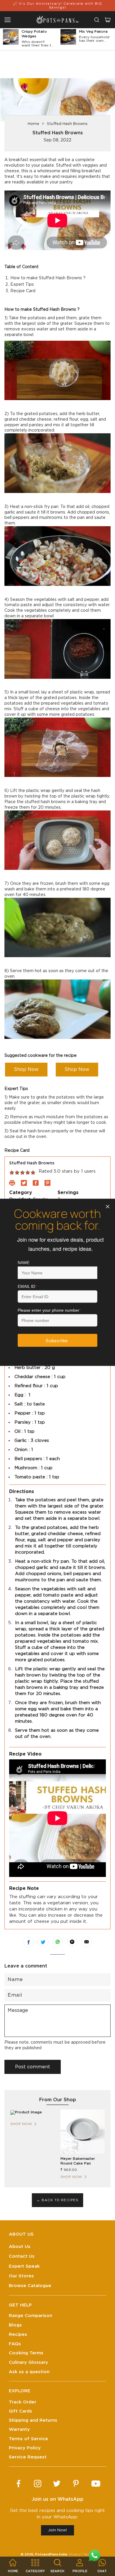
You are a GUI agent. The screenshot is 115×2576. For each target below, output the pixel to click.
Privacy (75, 2554)
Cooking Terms (26, 2353)
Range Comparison (31, 2316)
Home (33, 124)
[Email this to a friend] (87, 1942)
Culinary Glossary (28, 2362)
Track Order (23, 2402)
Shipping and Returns (33, 2420)
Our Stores (21, 2276)
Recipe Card (23, 291)
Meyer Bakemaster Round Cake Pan (78, 2161)
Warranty (19, 2429)
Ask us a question (29, 2372)
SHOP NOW (21, 2124)
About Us (20, 2247)
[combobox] (97, 20)
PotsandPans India (51, 2554)
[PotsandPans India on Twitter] (57, 2484)
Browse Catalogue (30, 2286)
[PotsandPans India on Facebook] (18, 2484)
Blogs (15, 2325)
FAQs (15, 2344)
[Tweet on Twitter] (43, 1942)
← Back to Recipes (58, 2200)
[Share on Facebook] (29, 1942)
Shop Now (26, 1069)
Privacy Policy (25, 2448)
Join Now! (57, 2530)
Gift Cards (20, 2411)
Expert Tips (22, 285)
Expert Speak (24, 2266)
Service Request (28, 2457)
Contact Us (22, 2256)
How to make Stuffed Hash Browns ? (48, 278)
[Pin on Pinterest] (72, 1942)
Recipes (18, 2335)
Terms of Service (28, 2439)
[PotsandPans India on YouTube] (96, 2484)
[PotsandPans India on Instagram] (38, 2484)
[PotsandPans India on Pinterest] (76, 2484)
